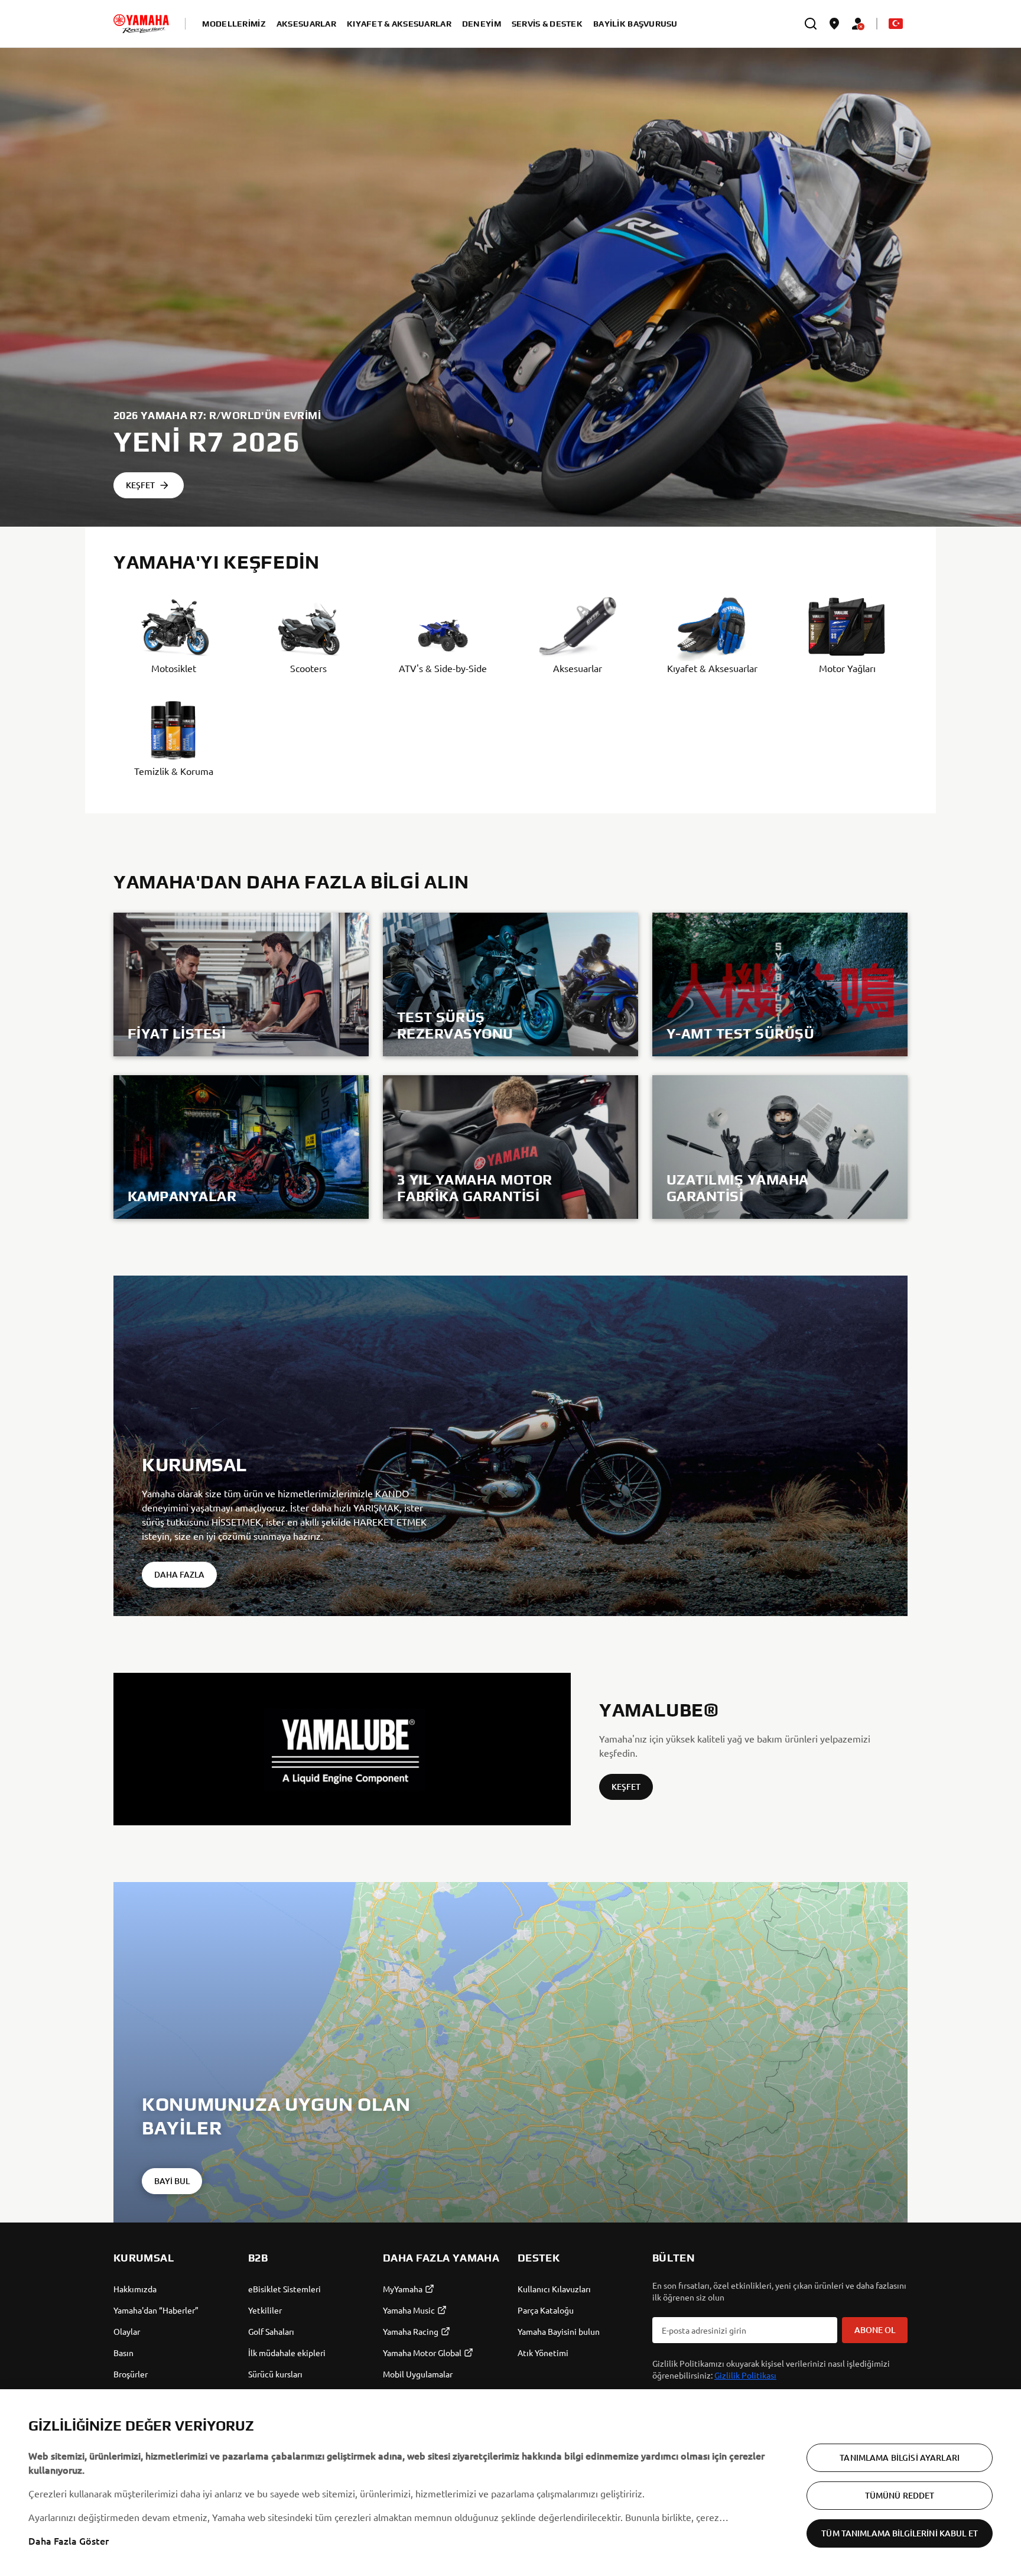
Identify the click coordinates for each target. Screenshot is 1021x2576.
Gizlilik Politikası (745, 2375)
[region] (510, 2483)
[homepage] (141, 24)
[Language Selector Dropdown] (896, 24)
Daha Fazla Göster (69, 2541)
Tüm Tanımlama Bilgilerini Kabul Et (900, 2533)
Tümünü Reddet (900, 2495)
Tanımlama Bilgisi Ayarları (900, 2457)
